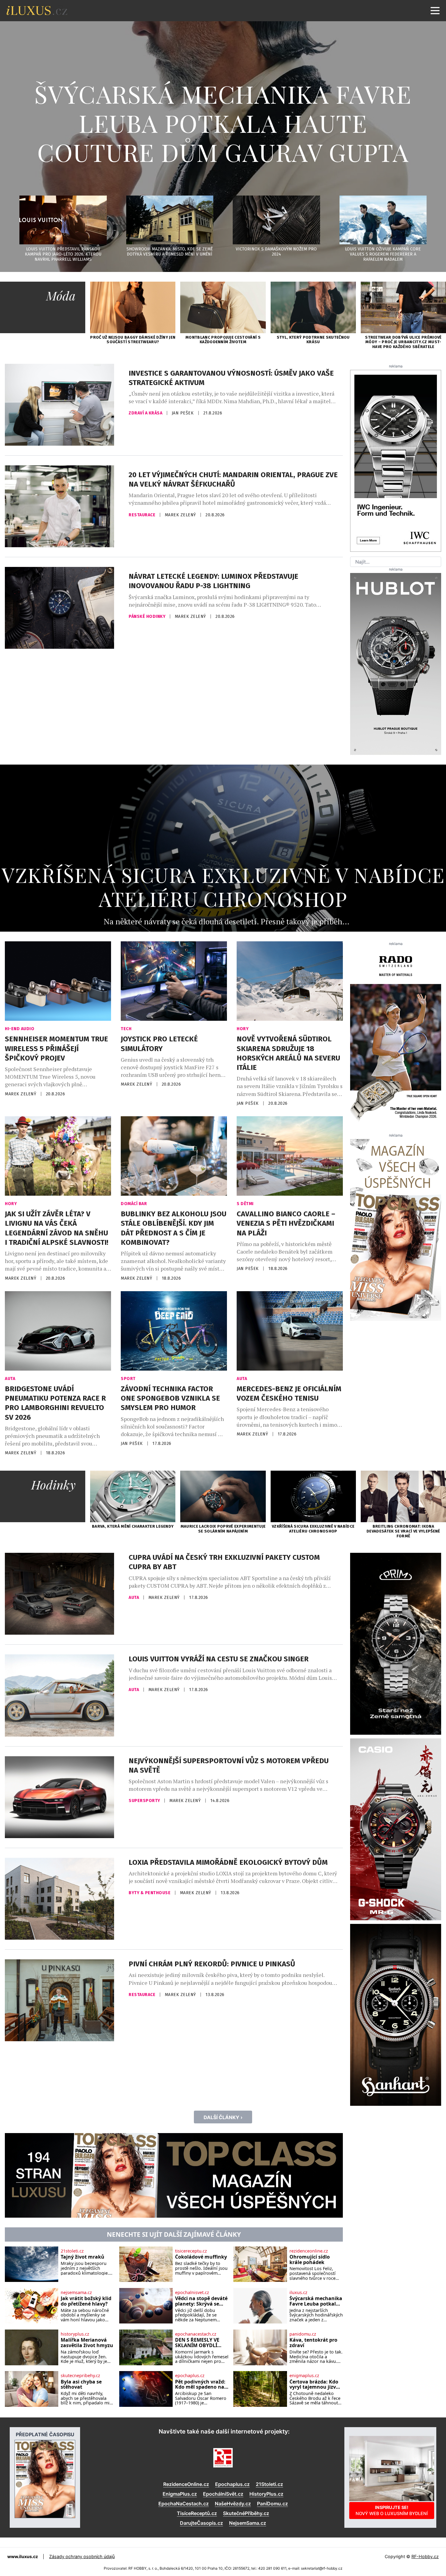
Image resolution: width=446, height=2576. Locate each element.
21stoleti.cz (72, 2251)
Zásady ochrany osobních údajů (82, 2556)
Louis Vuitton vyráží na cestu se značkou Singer (219, 1659)
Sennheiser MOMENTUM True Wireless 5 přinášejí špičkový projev (56, 1048)
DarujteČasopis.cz (201, 2523)
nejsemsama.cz (76, 2293)
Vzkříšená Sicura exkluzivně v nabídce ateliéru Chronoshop (223, 887)
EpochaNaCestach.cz (184, 2504)
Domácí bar (134, 1204)
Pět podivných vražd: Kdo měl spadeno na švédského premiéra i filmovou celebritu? (201, 2385)
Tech (126, 1029)
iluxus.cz (298, 2293)
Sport (128, 1379)
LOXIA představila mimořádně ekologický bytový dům (228, 1862)
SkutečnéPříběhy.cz (246, 2513)
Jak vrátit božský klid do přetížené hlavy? (86, 2301)
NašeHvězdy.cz (233, 2504)
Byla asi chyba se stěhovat (81, 2385)
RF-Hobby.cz (425, 2556)
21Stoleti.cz (269, 2484)
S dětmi (245, 1204)
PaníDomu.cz (272, 2504)
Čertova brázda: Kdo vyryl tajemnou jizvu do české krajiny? (314, 2385)
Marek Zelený (181, 515)
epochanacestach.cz (196, 2334)
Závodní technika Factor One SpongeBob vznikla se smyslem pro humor (170, 1398)
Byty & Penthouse (150, 1893)
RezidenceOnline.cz (186, 2484)
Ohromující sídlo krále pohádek (310, 2260)
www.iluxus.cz (23, 2556)
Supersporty (145, 1801)
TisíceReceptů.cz (197, 2513)
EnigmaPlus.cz (180, 2494)
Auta (10, 1379)
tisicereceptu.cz (191, 2251)
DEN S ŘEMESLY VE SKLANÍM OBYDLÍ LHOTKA (197, 2343)
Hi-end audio (20, 1029)
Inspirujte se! (392, 2510)
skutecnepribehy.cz (80, 2376)
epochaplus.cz (190, 2376)
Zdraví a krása (146, 413)
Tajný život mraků (83, 2257)
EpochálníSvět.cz (223, 2494)
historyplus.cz (75, 2334)
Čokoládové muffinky (201, 2257)
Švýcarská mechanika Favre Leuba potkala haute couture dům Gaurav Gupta (223, 123)
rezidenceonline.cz (309, 2251)
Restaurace (143, 515)
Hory (243, 1029)
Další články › (223, 2117)
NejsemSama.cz (248, 2523)
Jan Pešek (183, 413)
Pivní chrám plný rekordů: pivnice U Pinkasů (212, 1964)
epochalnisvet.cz (192, 2293)
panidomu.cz (303, 2334)
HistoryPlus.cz (266, 2494)
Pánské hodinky (148, 616)
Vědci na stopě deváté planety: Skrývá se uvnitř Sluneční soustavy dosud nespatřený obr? (201, 2301)
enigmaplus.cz (304, 2376)
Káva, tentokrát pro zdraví (313, 2343)
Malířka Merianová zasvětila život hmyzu (87, 2343)
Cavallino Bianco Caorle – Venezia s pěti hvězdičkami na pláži (286, 1223)
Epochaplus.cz (232, 2484)
